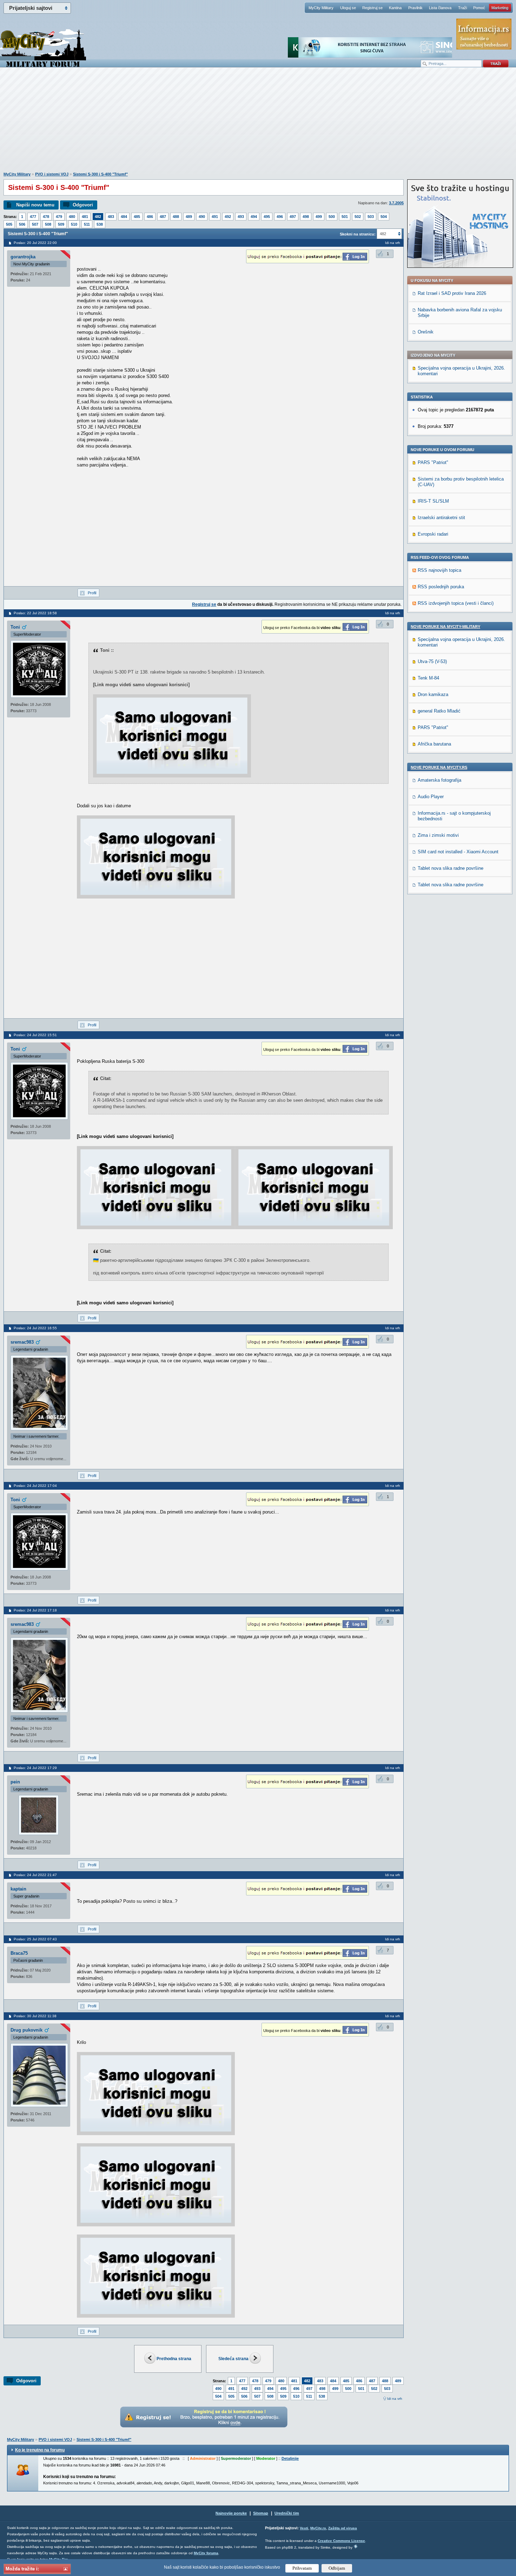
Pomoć (479, 8)
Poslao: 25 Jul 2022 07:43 (35, 1939)
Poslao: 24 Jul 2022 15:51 (35, 1035)
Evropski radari (433, 534)
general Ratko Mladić (439, 711)
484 (124, 217)
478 (46, 217)
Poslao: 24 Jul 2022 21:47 (35, 1875)
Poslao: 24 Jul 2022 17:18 (35, 1610)
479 (59, 217)
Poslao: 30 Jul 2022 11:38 (35, 2016)
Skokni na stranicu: (358, 234)
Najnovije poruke (231, 2513)
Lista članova (440, 8)
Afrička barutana (434, 744)
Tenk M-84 (428, 678)
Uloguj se (348, 8)
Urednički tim (287, 2513)
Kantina (395, 8)
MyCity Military (321, 8)
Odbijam (337, 2568)
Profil (92, 593)
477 (33, 217)
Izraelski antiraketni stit (441, 518)
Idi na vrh (395, 2399)
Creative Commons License (341, 2541)
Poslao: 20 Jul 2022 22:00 (35, 243)
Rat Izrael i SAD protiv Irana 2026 (452, 293)
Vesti (304, 2528)
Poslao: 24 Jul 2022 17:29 (35, 1768)
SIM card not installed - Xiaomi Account (458, 852)
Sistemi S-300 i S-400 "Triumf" (100, 174)
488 (176, 217)
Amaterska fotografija (439, 780)
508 (48, 224)
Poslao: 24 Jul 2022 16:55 (35, 1328)
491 (215, 217)
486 (150, 217)
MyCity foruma (206, 2553)
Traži (462, 8)
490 (202, 217)
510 (74, 224)
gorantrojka (23, 257)
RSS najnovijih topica (439, 570)
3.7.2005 (396, 203)
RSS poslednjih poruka (441, 587)
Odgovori (83, 205)
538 (100, 224)
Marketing (500, 8)
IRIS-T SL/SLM (433, 501)
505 (9, 224)
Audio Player (431, 797)
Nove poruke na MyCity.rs (439, 767)
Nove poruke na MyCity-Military (445, 627)
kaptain (18, 1889)
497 (293, 217)
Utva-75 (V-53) (432, 661)
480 (72, 217)
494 (254, 217)
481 (85, 217)
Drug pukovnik (27, 2030)
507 (35, 224)
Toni (15, 627)
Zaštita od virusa (343, 2528)
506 (22, 224)
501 (345, 217)
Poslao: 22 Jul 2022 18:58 (35, 613)
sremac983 (22, 1342)
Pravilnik (415, 8)
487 (163, 217)
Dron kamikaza (433, 694)
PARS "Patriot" (433, 462)
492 (228, 217)
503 (371, 217)
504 (384, 217)
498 (306, 217)
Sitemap (261, 2513)
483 (111, 217)
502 (358, 217)
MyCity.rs (318, 2528)
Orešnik (426, 332)
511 (87, 224)
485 (137, 217)
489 (189, 217)
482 (98, 217)
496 (280, 217)
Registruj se (372, 8)
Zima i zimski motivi (438, 835)
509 (61, 224)
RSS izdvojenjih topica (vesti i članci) (456, 603)
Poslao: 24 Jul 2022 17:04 (35, 1486)
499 (319, 217)
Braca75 (19, 1953)
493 (241, 217)
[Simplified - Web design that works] (356, 2546)
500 (332, 217)
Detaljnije (290, 2458)
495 (267, 217)
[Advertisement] (258, 123)
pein (15, 1782)
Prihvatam (302, 2568)
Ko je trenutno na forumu (40, 2450)
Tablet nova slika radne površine (451, 868)
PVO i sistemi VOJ (52, 174)
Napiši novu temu (35, 205)
